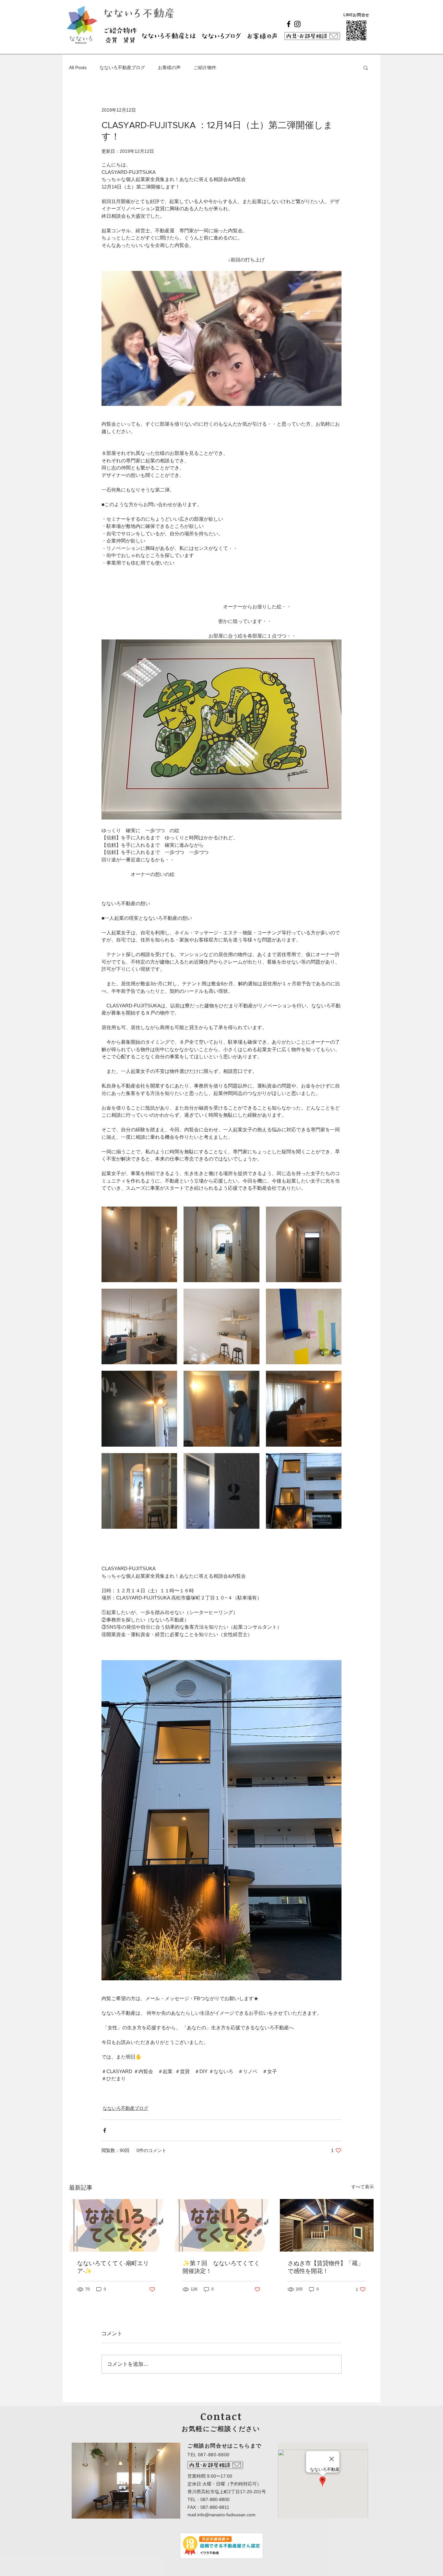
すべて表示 (363, 2187)
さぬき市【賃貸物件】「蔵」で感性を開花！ (326, 2267)
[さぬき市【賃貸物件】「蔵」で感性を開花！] (327, 2225)
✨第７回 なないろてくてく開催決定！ (221, 2267)
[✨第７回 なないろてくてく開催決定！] (222, 2225)
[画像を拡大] (139, 1244)
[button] (366, 67)
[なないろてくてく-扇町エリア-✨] (116, 2225)
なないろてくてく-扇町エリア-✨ (113, 2267)
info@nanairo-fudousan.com (226, 2515)
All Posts (78, 67)
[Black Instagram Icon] (297, 24)
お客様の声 (169, 67)
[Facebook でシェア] (105, 2130)
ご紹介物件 (205, 67)
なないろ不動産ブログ (122, 67)
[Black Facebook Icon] (289, 24)
